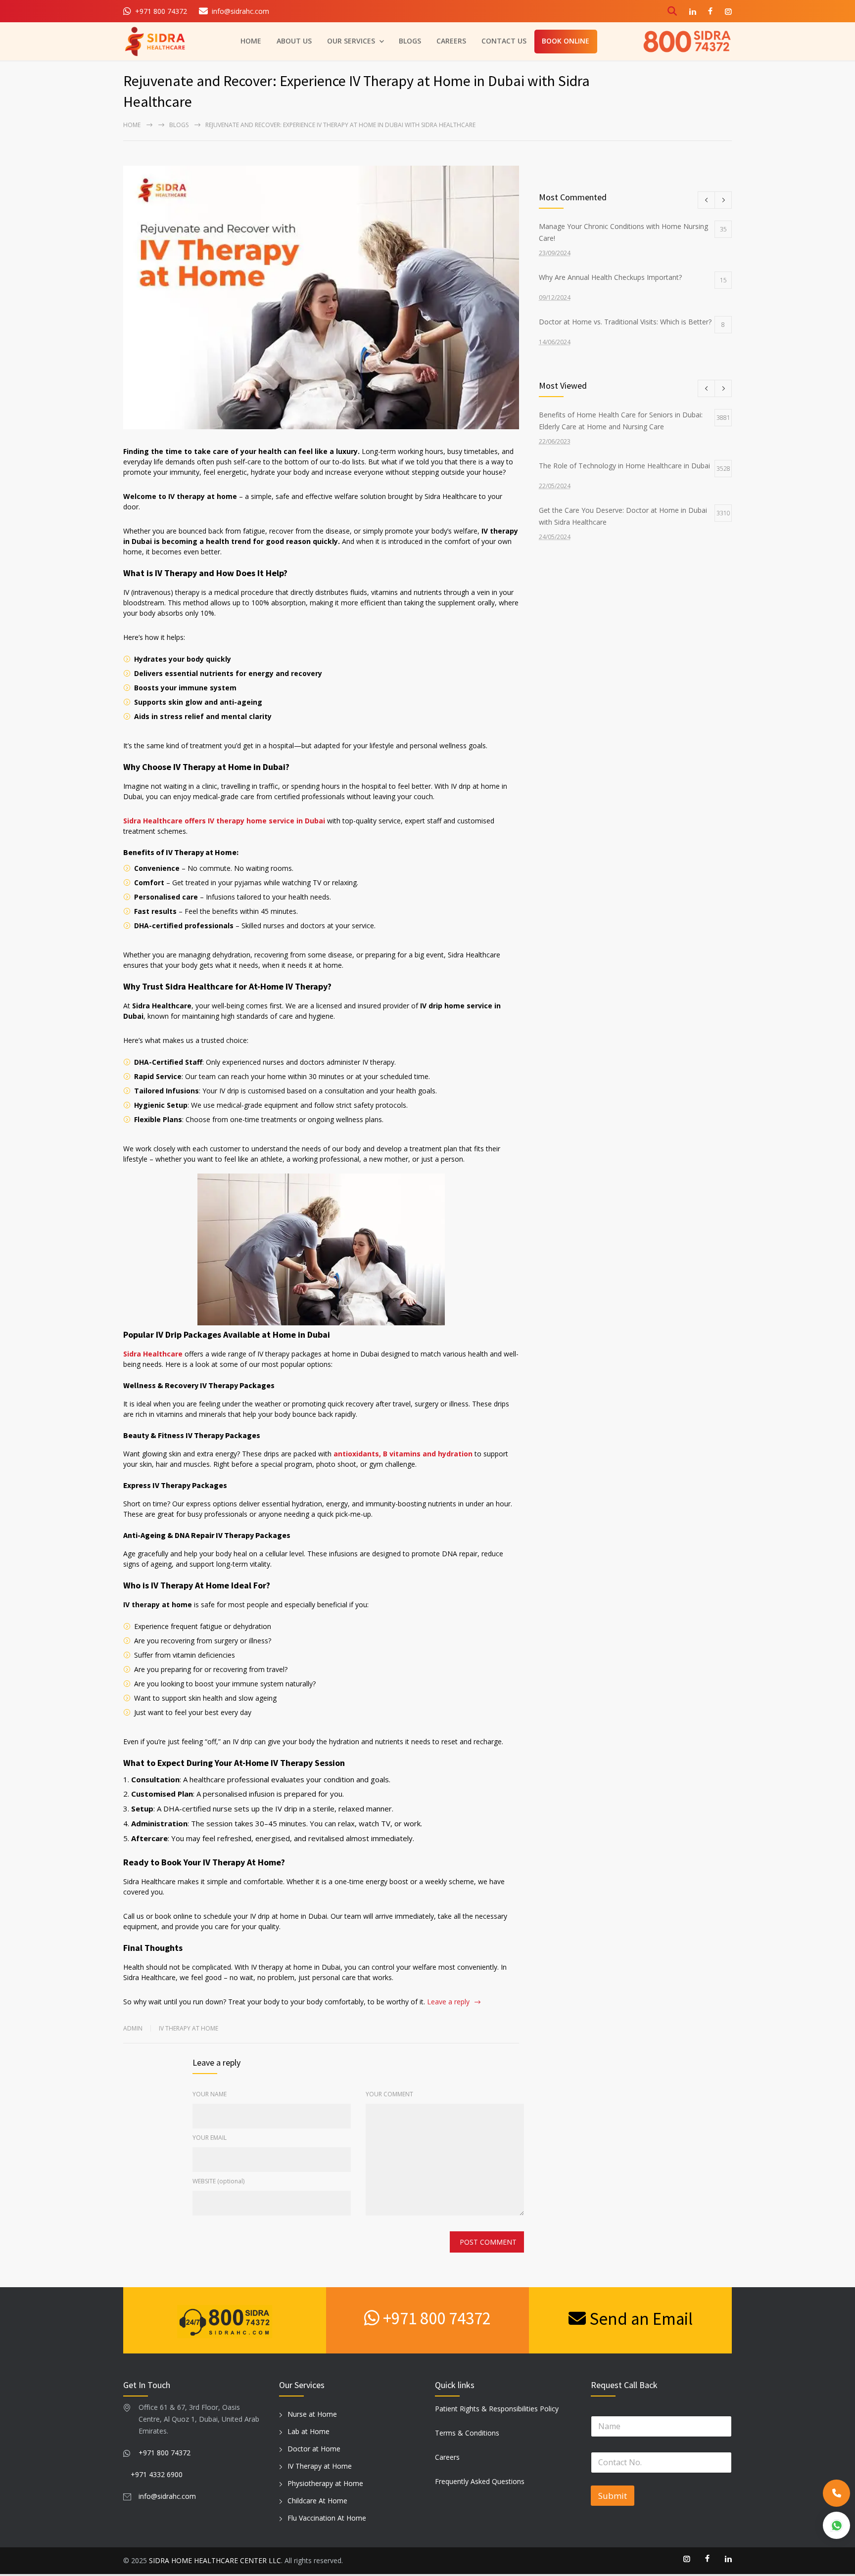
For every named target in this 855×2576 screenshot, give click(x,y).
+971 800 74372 (435, 2318)
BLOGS (410, 41)
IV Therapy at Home (189, 2028)
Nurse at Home (312, 2414)
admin (133, 2028)
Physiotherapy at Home (325, 2483)
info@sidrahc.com (167, 2496)
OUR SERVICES (351, 41)
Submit (613, 2496)
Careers (447, 2457)
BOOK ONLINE (566, 41)
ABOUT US (294, 41)
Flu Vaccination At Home (327, 2518)
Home (132, 125)
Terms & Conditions (467, 2433)
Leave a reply (448, 2002)
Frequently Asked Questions (480, 2481)
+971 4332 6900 (157, 2474)
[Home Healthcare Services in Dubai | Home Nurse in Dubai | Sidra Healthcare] (155, 41)
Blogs (179, 125)
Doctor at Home (314, 2449)
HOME (251, 41)
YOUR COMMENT (389, 2094)
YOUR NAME (210, 2094)
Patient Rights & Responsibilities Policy (497, 2409)
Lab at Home (309, 2431)
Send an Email (639, 2319)
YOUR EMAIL (210, 2138)
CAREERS (451, 41)
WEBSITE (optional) (218, 2181)
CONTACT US (504, 41)
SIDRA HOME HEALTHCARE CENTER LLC (215, 2560)
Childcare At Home (317, 2501)
